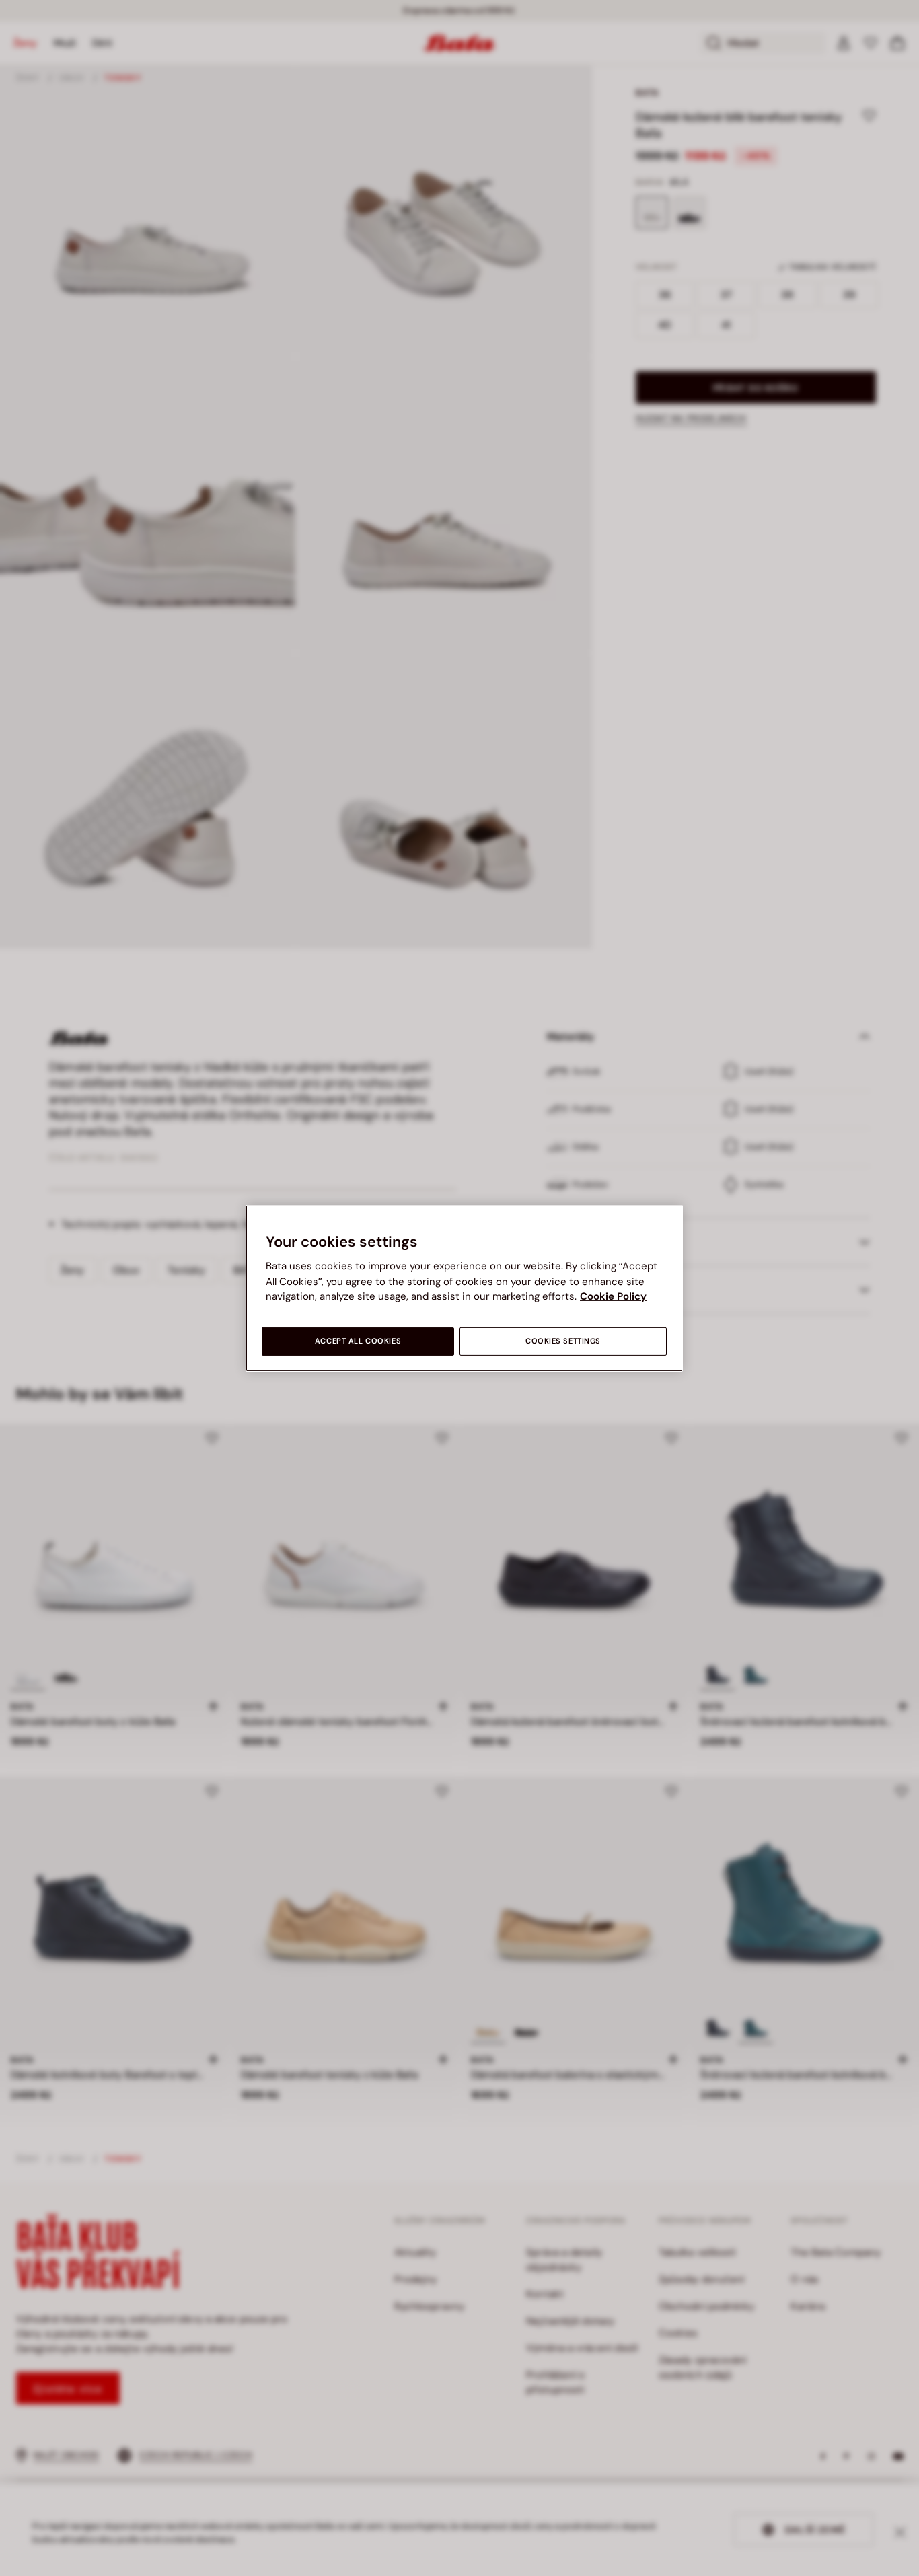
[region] (464, 1288)
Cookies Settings (563, 1341)
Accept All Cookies (358, 1341)
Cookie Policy (613, 1296)
